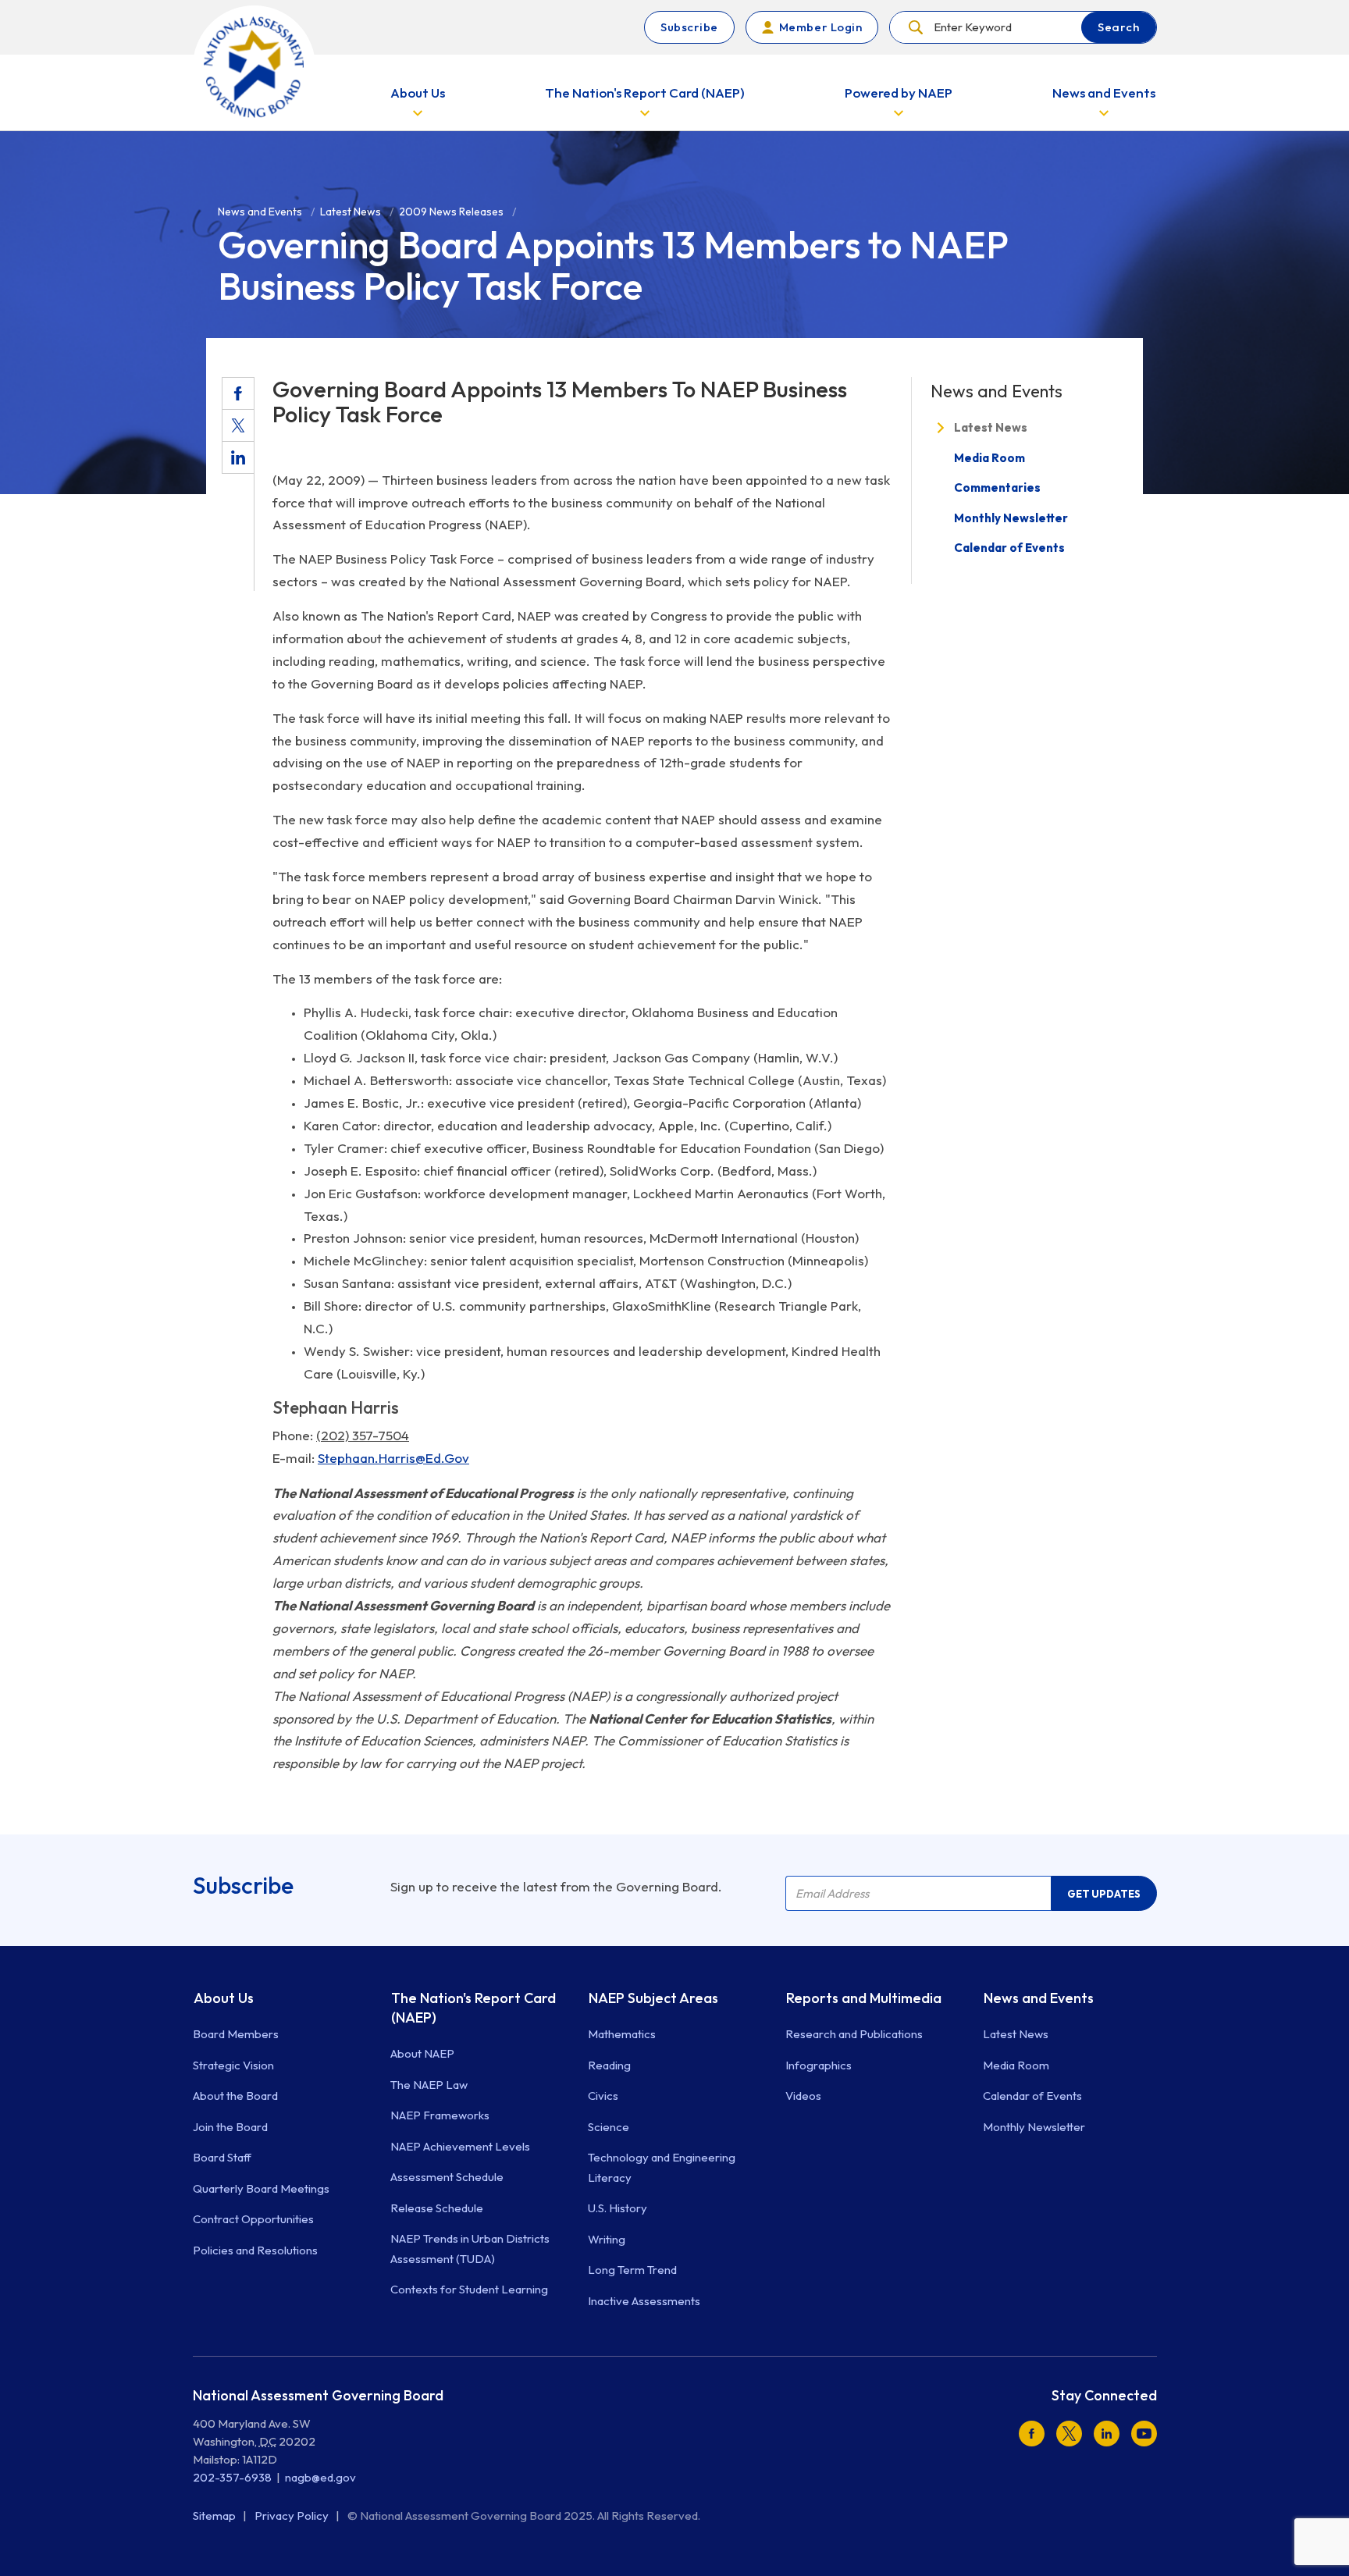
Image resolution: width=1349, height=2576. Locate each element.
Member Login (820, 27)
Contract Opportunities (253, 2219)
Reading (609, 2065)
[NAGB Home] (254, 67)
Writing (607, 2239)
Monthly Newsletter (1011, 517)
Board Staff (222, 2157)
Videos (803, 2096)
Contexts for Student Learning (469, 2289)
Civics (603, 2096)
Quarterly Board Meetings (261, 2188)
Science (609, 2127)
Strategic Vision (233, 2065)
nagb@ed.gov (320, 2477)
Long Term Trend (632, 2270)
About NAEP (422, 2053)
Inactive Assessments (644, 2301)
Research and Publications (854, 2034)
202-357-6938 (232, 2477)
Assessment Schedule (447, 2177)
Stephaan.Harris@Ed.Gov (393, 1458)
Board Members (236, 2034)
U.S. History (618, 2208)
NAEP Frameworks (440, 2115)
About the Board (235, 2096)
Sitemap (215, 2516)
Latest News (991, 427)
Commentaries (997, 487)
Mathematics (622, 2034)
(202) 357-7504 (363, 1435)
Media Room (990, 457)
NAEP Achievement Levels (460, 2146)
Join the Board (230, 2127)
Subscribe (689, 27)
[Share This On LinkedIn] (238, 457)
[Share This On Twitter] (238, 425)
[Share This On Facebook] (238, 393)
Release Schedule (437, 2208)
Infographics (819, 2065)
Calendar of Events (1009, 548)
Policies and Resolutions (255, 2250)
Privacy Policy (293, 2516)
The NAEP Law (429, 2085)
